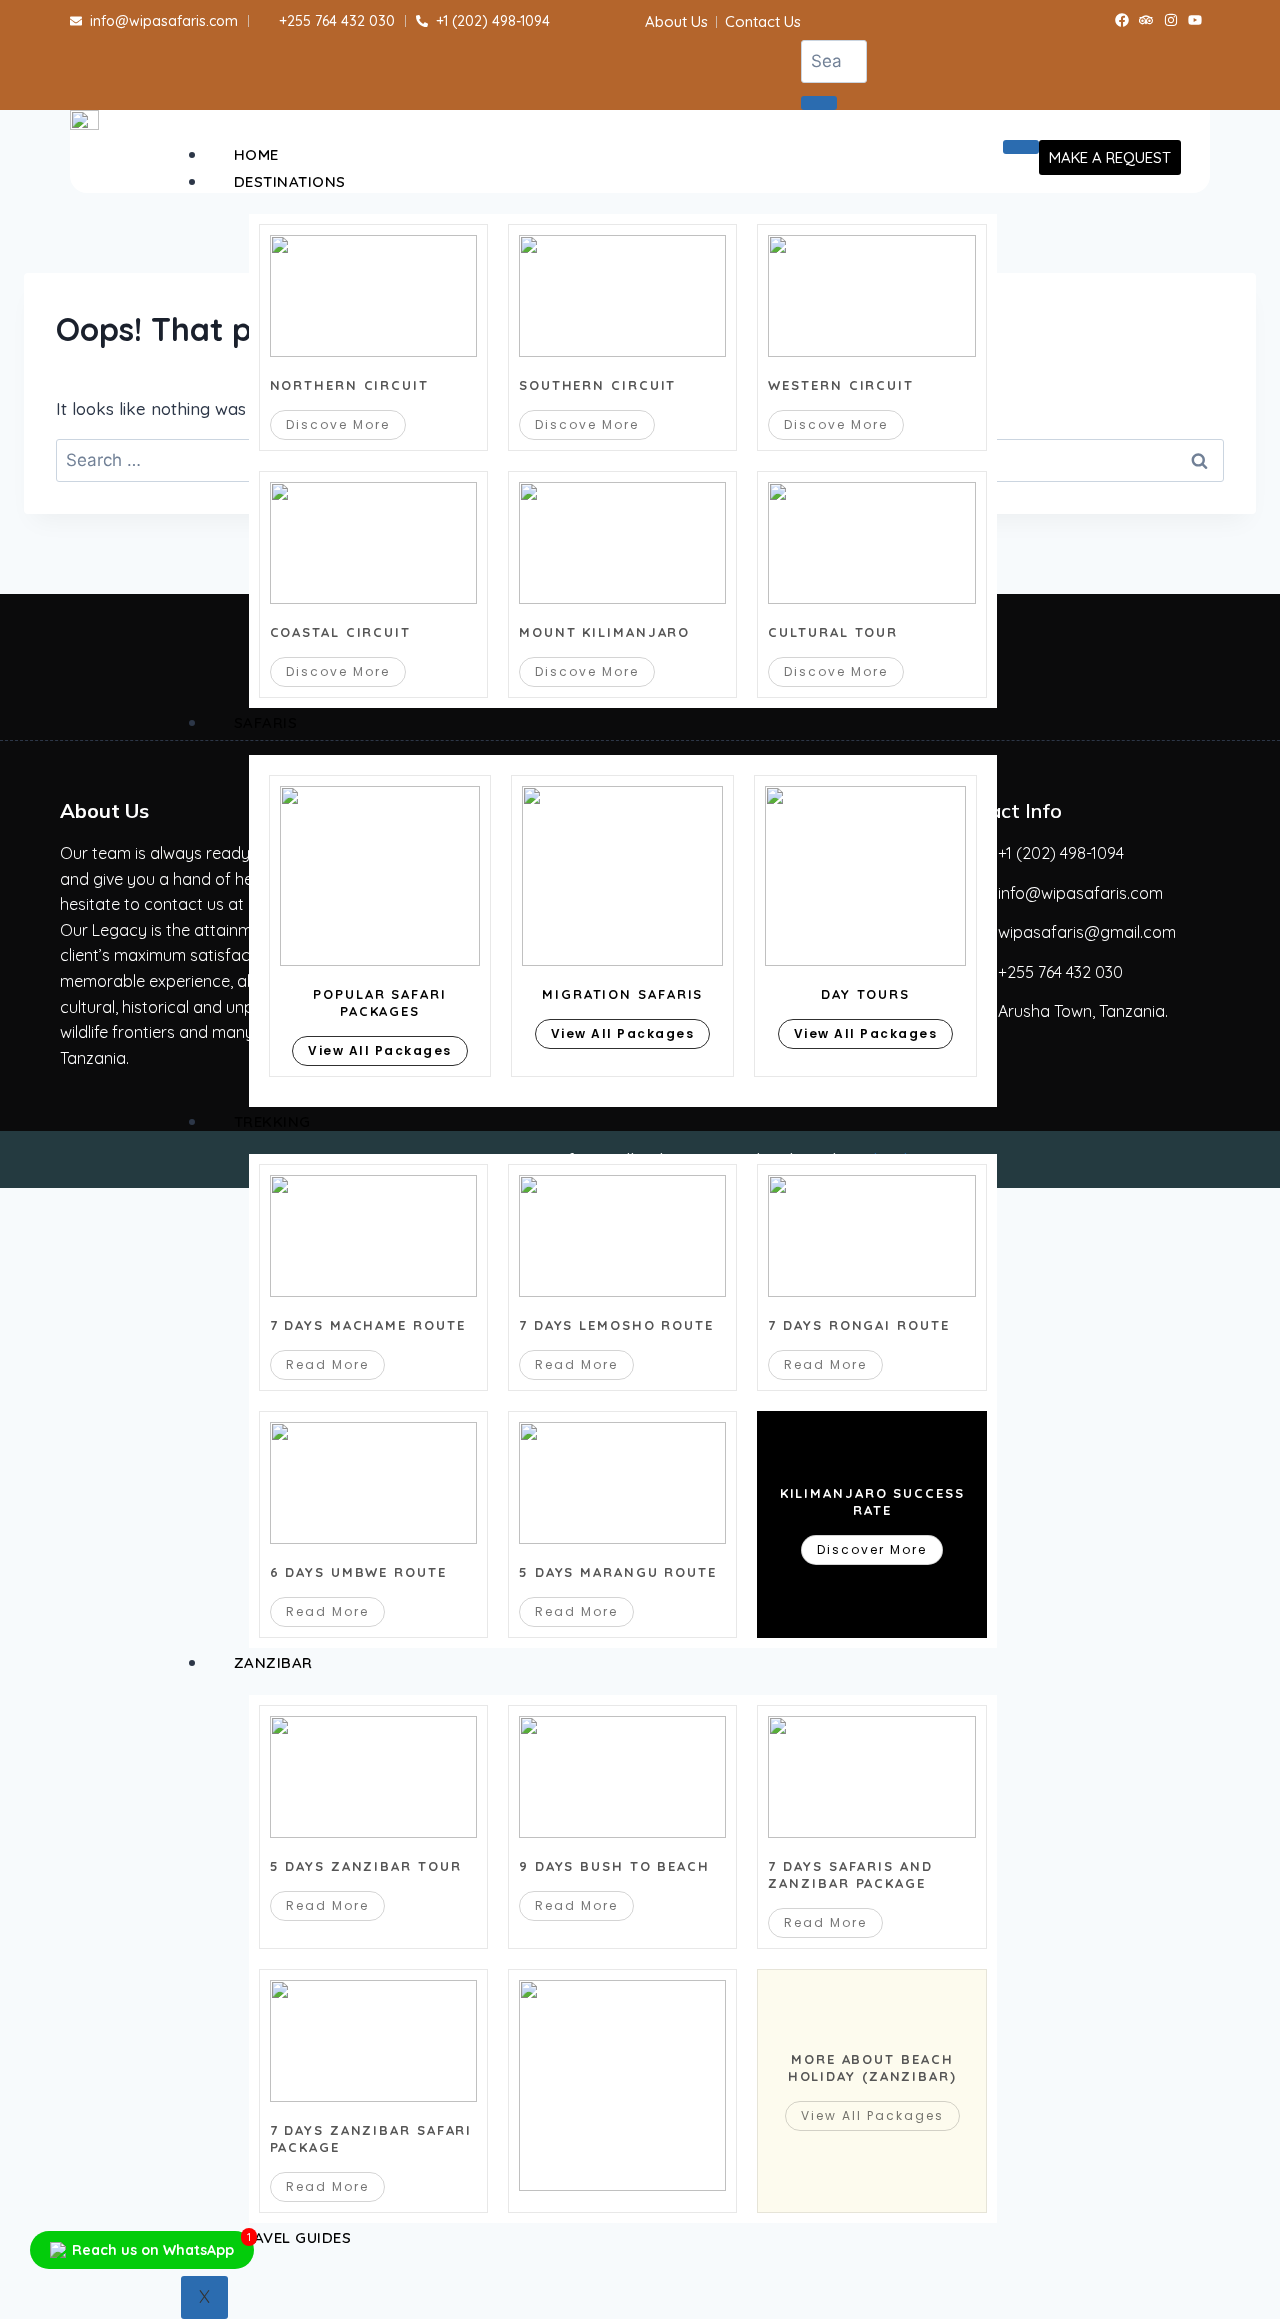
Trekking (272, 1121)
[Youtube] (1196, 20)
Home (256, 154)
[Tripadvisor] (1146, 20)
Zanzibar (273, 1662)
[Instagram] (1171, 20)
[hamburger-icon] (1021, 147)
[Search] (819, 103)
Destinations (290, 181)
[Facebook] (1122, 20)
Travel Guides (293, 2237)
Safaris (266, 722)
